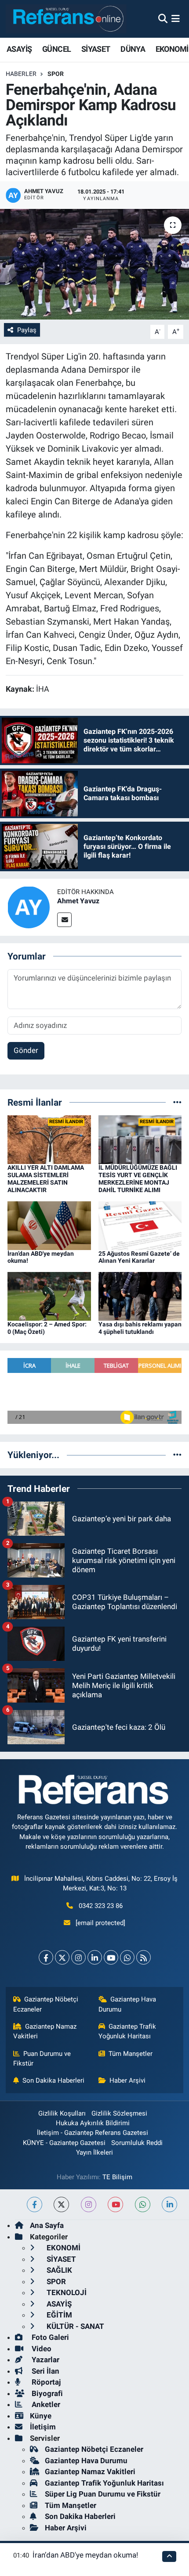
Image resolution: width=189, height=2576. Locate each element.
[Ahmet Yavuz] (29, 906)
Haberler (21, 74)
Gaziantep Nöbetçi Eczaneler (46, 2004)
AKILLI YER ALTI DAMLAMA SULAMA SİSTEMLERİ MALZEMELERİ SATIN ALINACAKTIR (46, 1178)
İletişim (43, 2427)
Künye (41, 2416)
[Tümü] (177, 1102)
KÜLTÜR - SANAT (75, 2326)
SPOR (56, 74)
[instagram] (89, 2204)
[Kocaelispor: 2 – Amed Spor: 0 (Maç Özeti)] (49, 1296)
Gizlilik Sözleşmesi (119, 2113)
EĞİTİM (58, 2315)
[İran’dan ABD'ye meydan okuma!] (49, 1225)
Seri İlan (45, 2371)
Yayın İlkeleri (94, 2152)
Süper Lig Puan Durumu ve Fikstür (103, 2494)
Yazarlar (45, 2360)
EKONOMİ (172, 49)
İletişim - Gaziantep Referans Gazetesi (93, 2133)
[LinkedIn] (95, 1957)
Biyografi (46, 2393)
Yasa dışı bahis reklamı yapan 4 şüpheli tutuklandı (140, 1328)
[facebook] (35, 2204)
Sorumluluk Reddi (137, 2143)
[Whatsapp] (127, 1957)
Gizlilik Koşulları (62, 2113)
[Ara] (163, 18)
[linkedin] (169, 2204)
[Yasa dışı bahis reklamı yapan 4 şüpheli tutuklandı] (140, 1296)
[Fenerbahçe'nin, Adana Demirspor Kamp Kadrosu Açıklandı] (94, 264)
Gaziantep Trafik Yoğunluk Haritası (127, 2031)
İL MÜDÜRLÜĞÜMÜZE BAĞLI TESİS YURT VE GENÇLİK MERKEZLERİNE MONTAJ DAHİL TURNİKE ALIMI (138, 1178)
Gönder (26, 1050)
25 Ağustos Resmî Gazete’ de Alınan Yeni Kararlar (139, 1257)
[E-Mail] (64, 920)
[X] (62, 1957)
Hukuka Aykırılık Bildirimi (93, 2123)
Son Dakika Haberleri (53, 2080)
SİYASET (96, 49)
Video (41, 2349)
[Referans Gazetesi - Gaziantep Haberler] (66, 19)
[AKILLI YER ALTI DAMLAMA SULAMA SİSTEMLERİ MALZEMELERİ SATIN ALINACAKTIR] (49, 1139)
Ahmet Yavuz (78, 901)
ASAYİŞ (19, 49)
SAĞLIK (58, 2270)
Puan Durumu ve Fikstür (42, 2059)
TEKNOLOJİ (66, 2292)
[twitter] (61, 2204)
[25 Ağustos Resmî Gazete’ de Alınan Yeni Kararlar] (140, 1225)
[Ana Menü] (176, 18)
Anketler (45, 2404)
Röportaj (45, 2382)
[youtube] (115, 2204)
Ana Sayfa (47, 2225)
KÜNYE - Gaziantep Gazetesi (64, 2143)
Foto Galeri (49, 2337)
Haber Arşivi (127, 2080)
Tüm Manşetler (131, 2054)
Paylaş (27, 330)
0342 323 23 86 (101, 1906)
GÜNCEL (56, 49)
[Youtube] (111, 1957)
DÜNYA (133, 49)
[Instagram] (78, 1957)
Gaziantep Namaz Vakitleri (45, 2031)
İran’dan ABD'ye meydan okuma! (85, 2555)
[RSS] (144, 1957)
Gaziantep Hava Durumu (127, 2004)
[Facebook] (46, 1957)
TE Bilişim (117, 2177)
